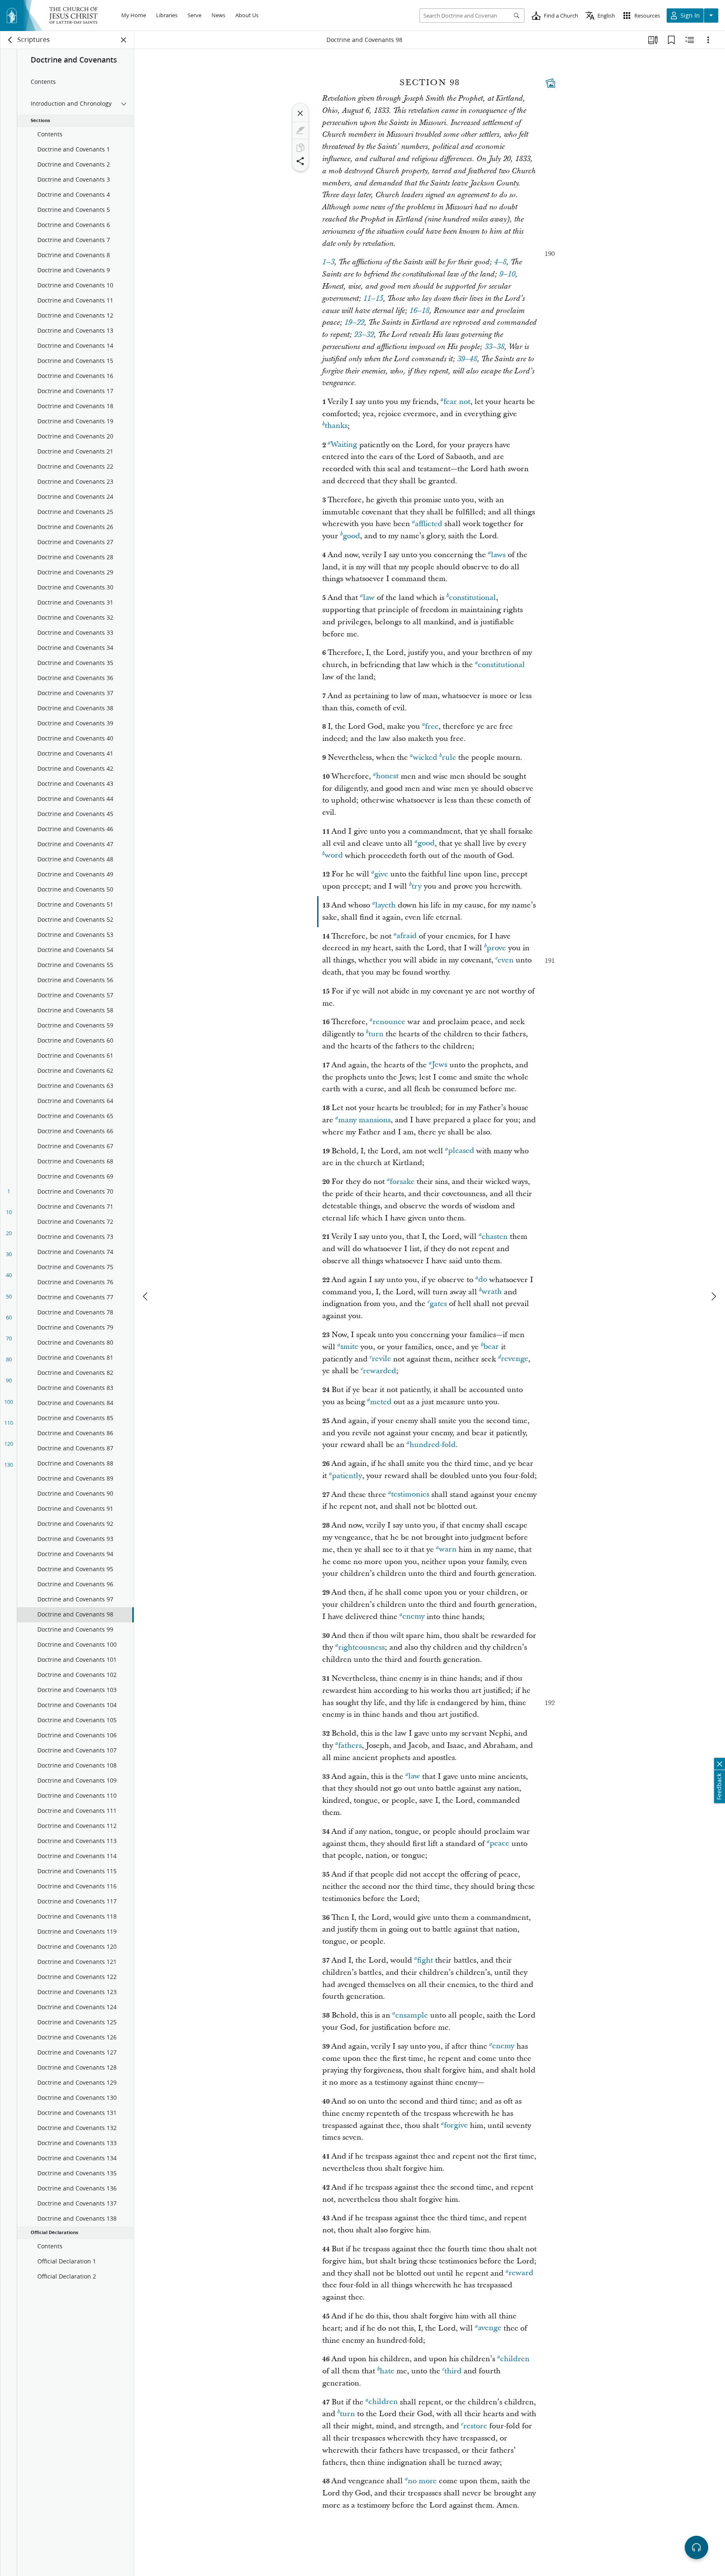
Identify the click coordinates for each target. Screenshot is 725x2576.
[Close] (300, 113)
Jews (439, 1065)
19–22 (354, 323)
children (515, 2359)
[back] (10, 40)
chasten (495, 1237)
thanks (336, 426)
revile (381, 1359)
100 (9, 1402)
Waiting (344, 445)
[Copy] (300, 148)
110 (9, 1423)
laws (498, 555)
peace (499, 1844)
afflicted (429, 524)
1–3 (328, 262)
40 (9, 1275)
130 (9, 1465)
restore (475, 2426)
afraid (407, 936)
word (334, 856)
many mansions (364, 1120)
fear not (457, 402)
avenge (490, 2328)
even (506, 960)
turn (376, 1034)
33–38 (494, 347)
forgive (456, 2126)
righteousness (361, 1647)
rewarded (379, 1371)
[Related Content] (690, 40)
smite (349, 1347)
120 (9, 1444)
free (432, 726)
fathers (350, 1746)
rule (449, 757)
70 (9, 1338)
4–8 (500, 262)
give (381, 874)
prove (496, 948)
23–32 (364, 335)
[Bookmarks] (671, 40)
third (453, 2371)
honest (387, 776)
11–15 (373, 299)
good (351, 536)
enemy (413, 1617)
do (483, 1280)
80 (9, 1359)
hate (387, 2371)
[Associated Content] (550, 83)
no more (422, 2481)
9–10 (507, 274)
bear (491, 1347)
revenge (515, 1359)
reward (521, 2273)
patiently (347, 1476)
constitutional (472, 598)
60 (9, 1317)
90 (9, 1380)
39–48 (467, 359)
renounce (389, 1022)
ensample (412, 2015)
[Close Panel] (124, 40)
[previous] (146, 1296)
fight (425, 1960)
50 (9, 1296)
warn (448, 1550)
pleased (461, 1151)
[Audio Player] (696, 2547)
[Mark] (300, 130)
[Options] (708, 40)
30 (9, 1254)
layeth (385, 905)
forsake (402, 1182)
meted (381, 1402)
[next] (713, 1296)
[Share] (300, 161)
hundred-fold (433, 1445)
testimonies (410, 1495)
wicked (425, 757)
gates (438, 1304)
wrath (492, 1292)
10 (9, 1212)
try (417, 886)
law (369, 598)
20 (9, 1233)
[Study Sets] (653, 40)
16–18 (419, 311)
